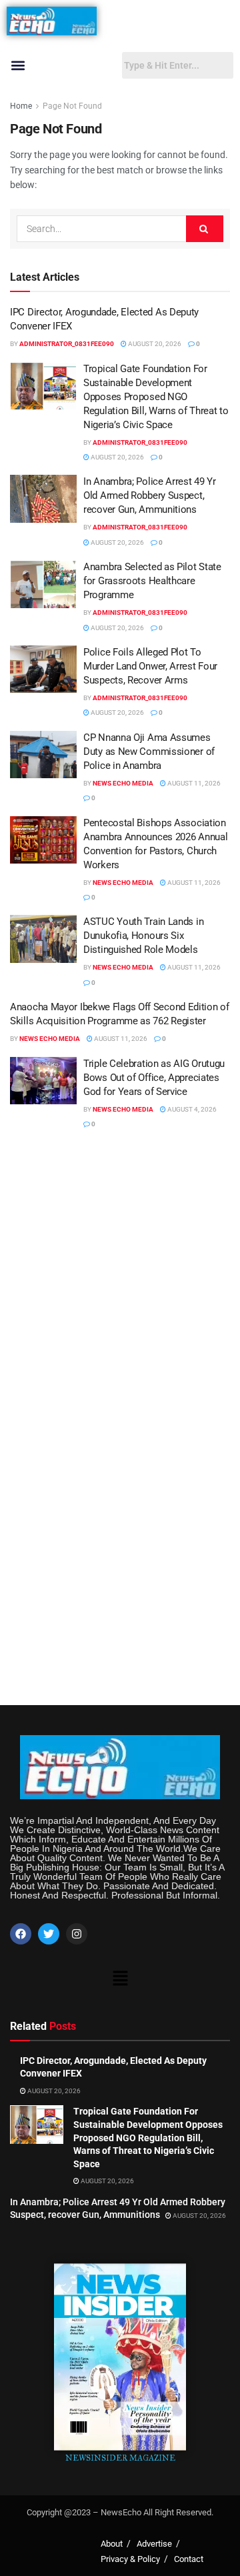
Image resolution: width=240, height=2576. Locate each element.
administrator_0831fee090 (67, 344)
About (112, 2544)
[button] (18, 66)
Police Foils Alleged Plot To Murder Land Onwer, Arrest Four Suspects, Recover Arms (150, 666)
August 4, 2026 (191, 1109)
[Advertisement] (120, 1275)
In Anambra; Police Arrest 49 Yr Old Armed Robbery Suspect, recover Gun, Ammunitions (150, 495)
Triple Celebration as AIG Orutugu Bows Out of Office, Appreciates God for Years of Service (154, 1078)
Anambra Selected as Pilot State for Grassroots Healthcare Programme (152, 581)
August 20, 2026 (154, 344)
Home (21, 106)
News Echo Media (123, 783)
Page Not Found (72, 106)
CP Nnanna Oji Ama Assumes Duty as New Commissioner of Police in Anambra (149, 752)
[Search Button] (205, 229)
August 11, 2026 (193, 783)
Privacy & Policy (130, 2559)
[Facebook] (21, 1934)
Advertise (154, 2544)
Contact (189, 2559)
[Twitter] (49, 1934)
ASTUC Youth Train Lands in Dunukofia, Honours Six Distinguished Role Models (143, 936)
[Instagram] (77, 1934)
